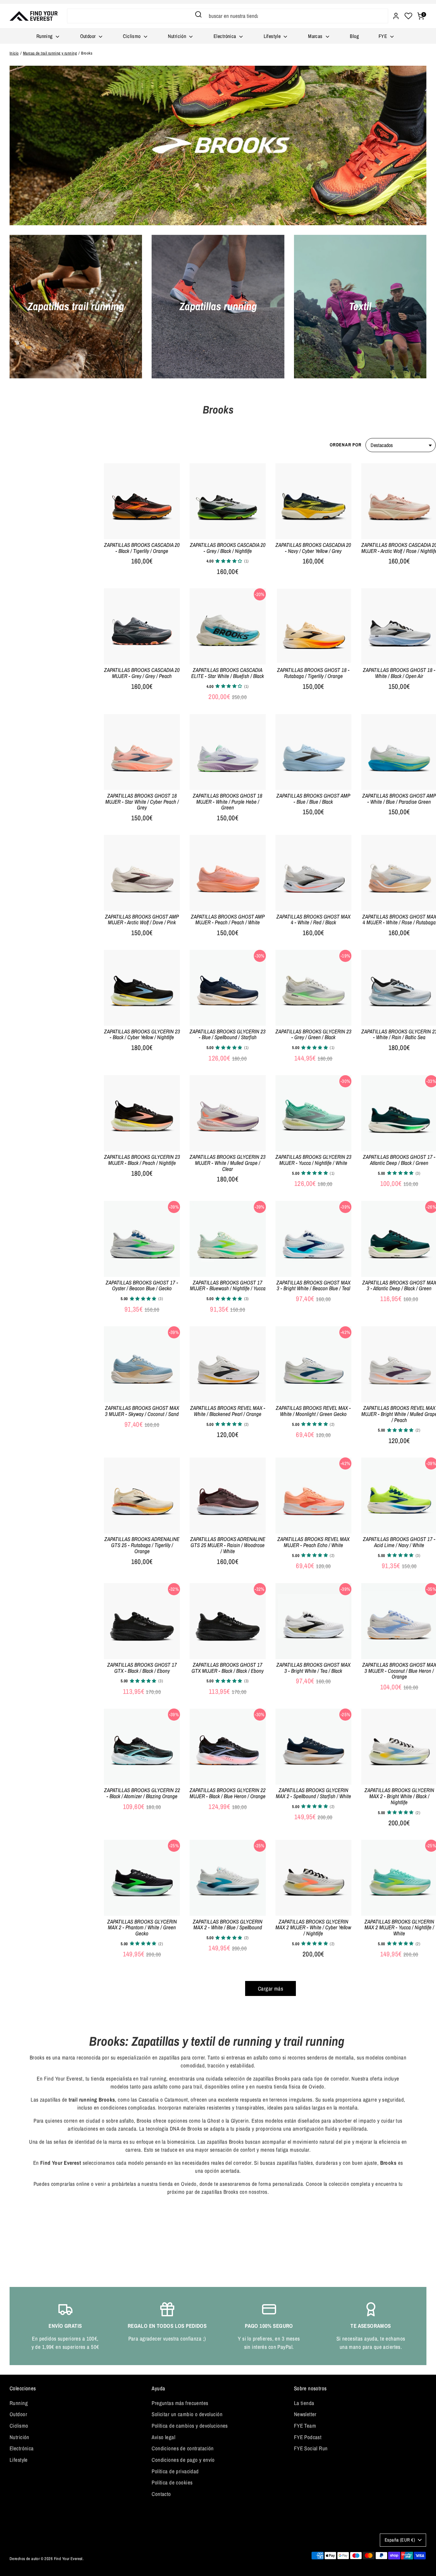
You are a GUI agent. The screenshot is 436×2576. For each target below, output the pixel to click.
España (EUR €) (400, 2540)
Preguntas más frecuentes (180, 2403)
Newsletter (305, 2414)
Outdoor (89, 36)
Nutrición (178, 36)
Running (45, 36)
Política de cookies (172, 2482)
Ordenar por (346, 445)
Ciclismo (132, 36)
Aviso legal (163, 2437)
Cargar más (271, 1988)
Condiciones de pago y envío (183, 2460)
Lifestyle (273, 36)
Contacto (161, 2494)
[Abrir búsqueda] (198, 14)
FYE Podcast (308, 2437)
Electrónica (226, 36)
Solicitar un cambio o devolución (187, 2414)
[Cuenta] (396, 16)
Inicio (14, 53)
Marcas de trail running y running (50, 53)
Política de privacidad (175, 2471)
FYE (384, 36)
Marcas (316, 36)
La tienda (304, 2403)
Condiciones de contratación (183, 2448)
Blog (354, 36)
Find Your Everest (68, 2559)
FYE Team (305, 2426)
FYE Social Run (311, 2448)
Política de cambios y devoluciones (190, 2426)
